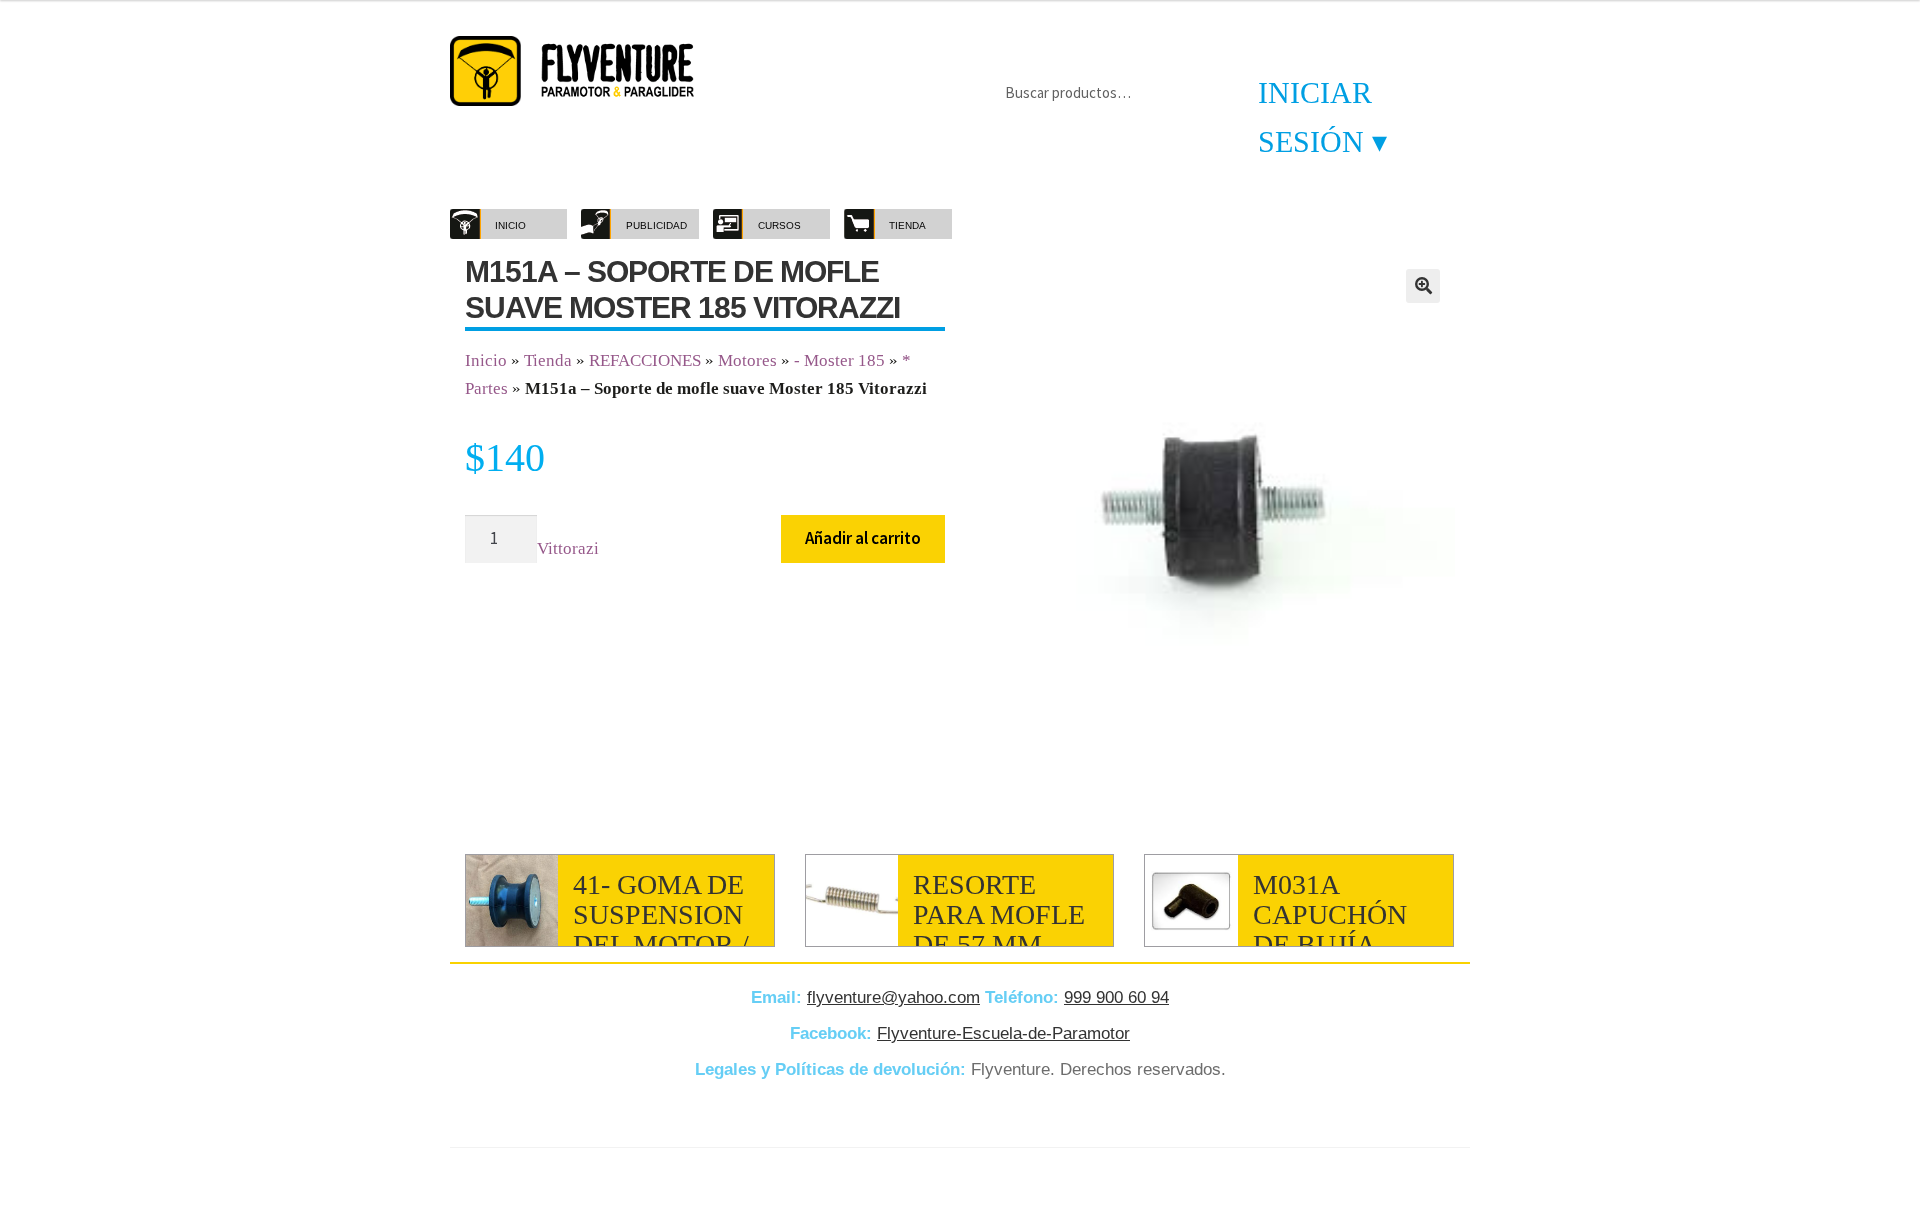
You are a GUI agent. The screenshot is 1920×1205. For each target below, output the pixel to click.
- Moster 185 (839, 360)
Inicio (486, 360)
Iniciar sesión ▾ (1322, 117)
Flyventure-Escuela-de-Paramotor (1003, 1033)
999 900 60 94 (1116, 997)
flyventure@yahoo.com (893, 997)
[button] (1423, 286)
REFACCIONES (645, 360)
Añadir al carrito (863, 538)
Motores (747, 360)
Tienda (548, 360)
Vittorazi (568, 548)
